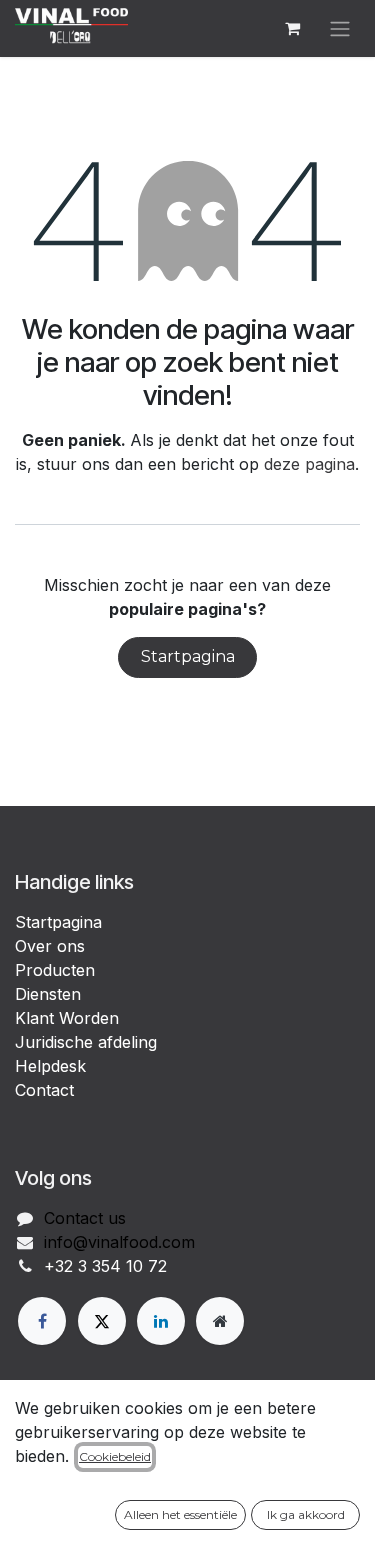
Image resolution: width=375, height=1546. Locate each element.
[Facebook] (42, 1321)
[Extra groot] (220, 1321)
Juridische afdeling (86, 1042)
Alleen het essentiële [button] (180, 1514)
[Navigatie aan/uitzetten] (340, 28)
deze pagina (309, 464)
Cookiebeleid (115, 1456)
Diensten (48, 994)
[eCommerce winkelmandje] (292, 28)
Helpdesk (50, 1066)
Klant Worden (67, 1018)
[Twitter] (102, 1321)
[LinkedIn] (161, 1321)
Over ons (50, 946)
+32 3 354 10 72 (105, 1266)
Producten (55, 970)
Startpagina (188, 656)
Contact (44, 1090)
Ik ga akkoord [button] (306, 1514)
